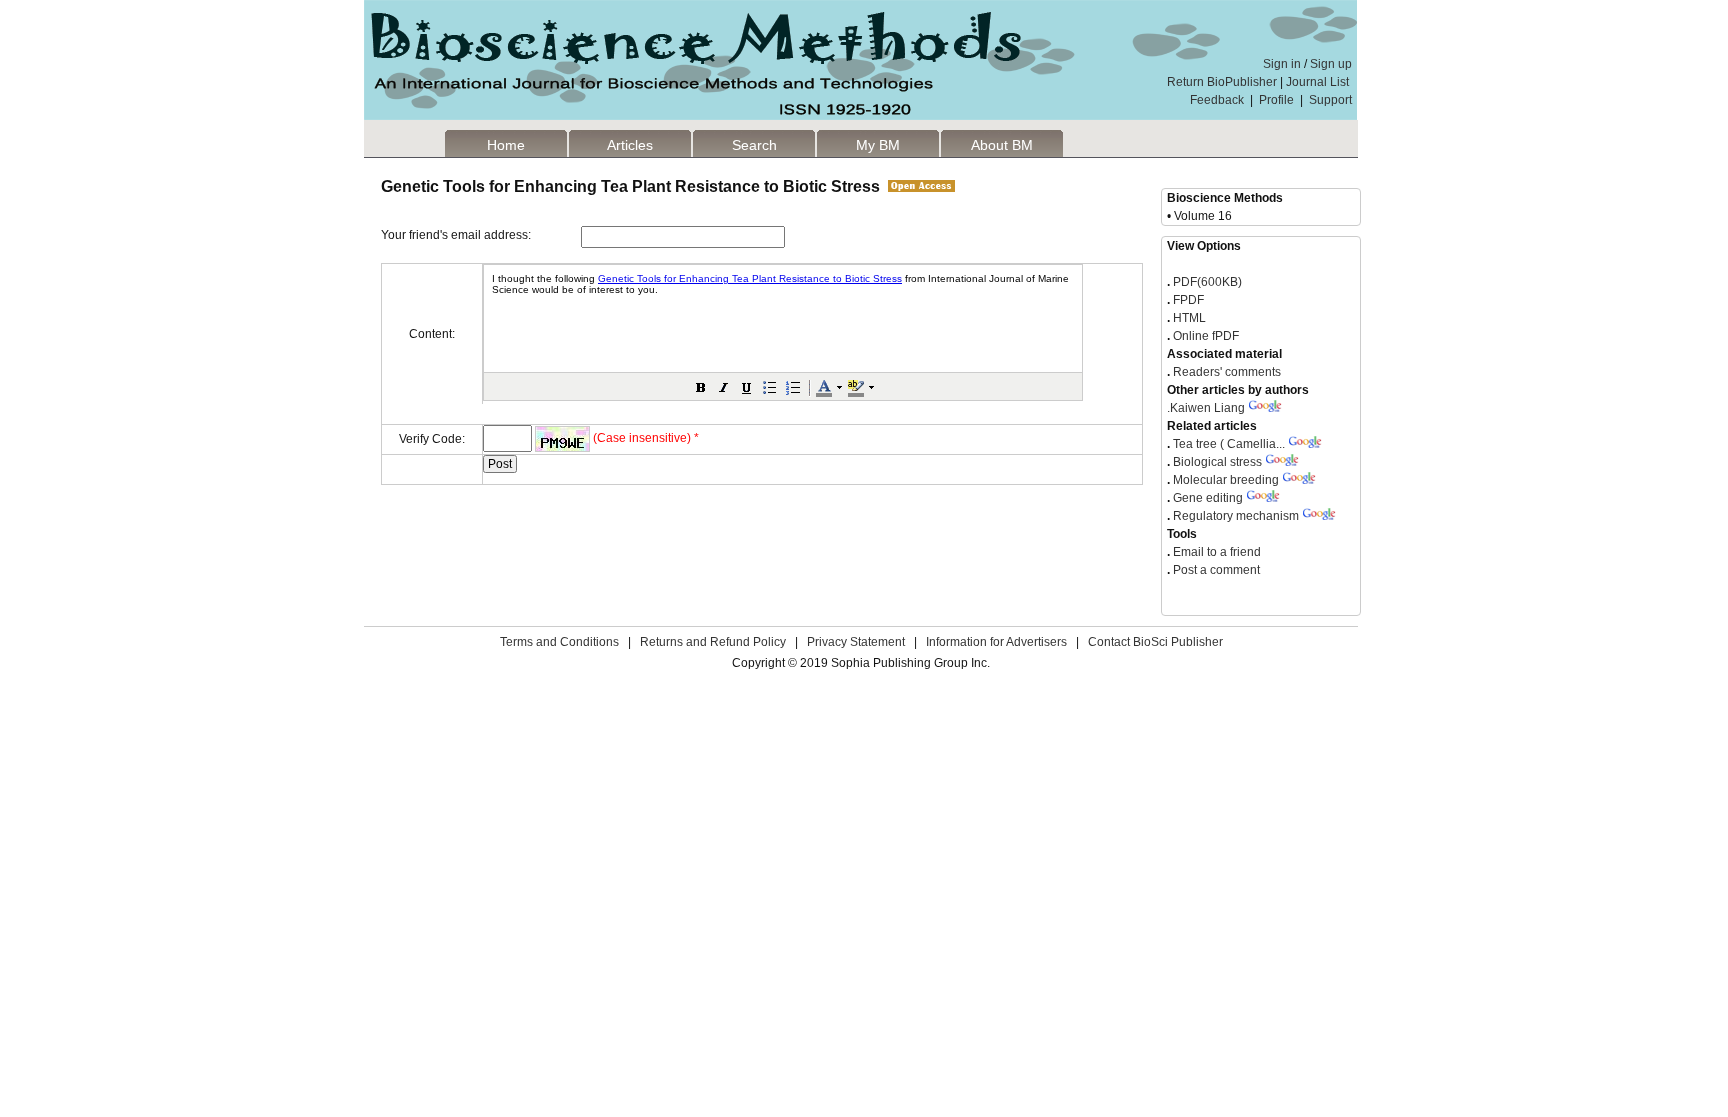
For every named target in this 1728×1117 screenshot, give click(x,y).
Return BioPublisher (1222, 82)
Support (1330, 100)
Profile (1276, 100)
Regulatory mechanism (1236, 516)
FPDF (1187, 300)
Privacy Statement (856, 642)
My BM (878, 145)
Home (506, 145)
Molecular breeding (1226, 480)
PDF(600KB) (1207, 282)
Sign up (1331, 64)
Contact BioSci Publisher (1155, 642)
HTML (1188, 318)
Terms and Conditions (559, 642)
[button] (701, 387)
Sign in (1282, 64)
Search (754, 145)
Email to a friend (1215, 552)
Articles (630, 145)
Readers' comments (1225, 372)
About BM (1002, 145)
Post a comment (1215, 570)
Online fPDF (1204, 336)
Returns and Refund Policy (713, 642)
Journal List (1319, 82)
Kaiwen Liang (1206, 408)
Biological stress (1217, 462)
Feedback (1217, 100)
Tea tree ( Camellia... (1229, 444)
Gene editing (1208, 498)
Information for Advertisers (996, 642)
